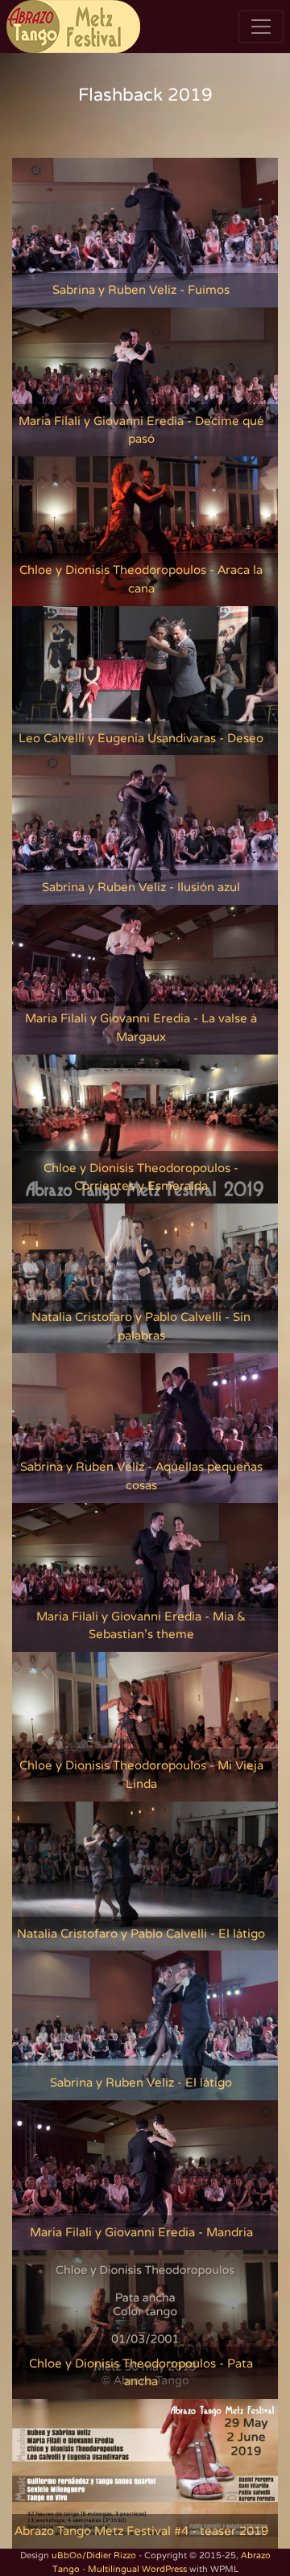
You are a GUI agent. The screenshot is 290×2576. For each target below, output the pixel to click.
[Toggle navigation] (261, 27)
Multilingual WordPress (137, 2569)
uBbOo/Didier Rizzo (94, 2555)
